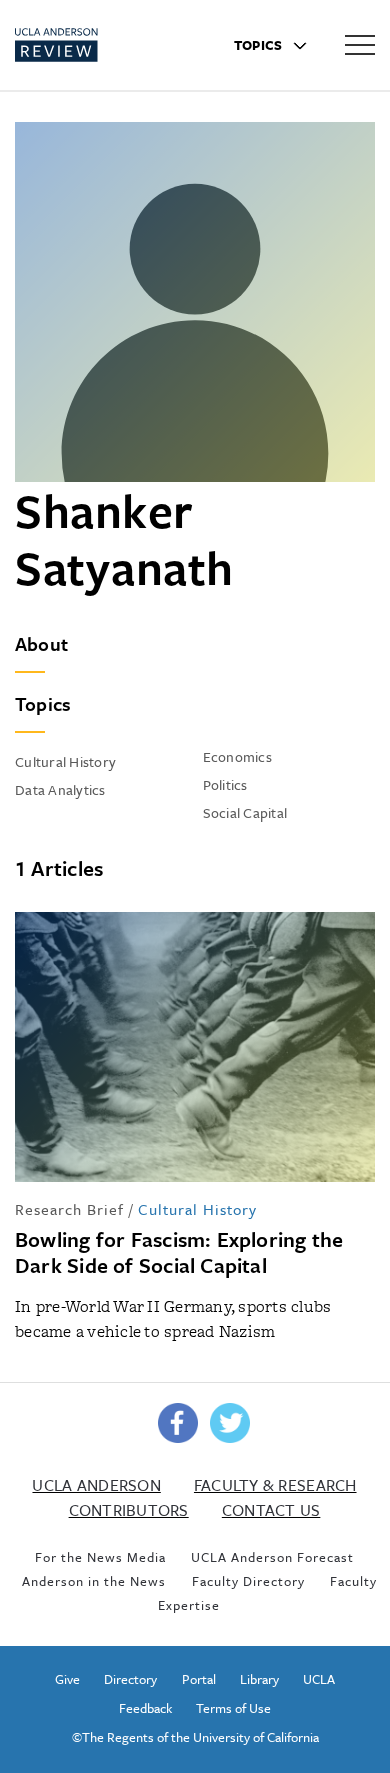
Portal (199, 1679)
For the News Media (100, 1557)
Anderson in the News (94, 1581)
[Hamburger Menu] (360, 44)
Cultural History (197, 1209)
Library (259, 1679)
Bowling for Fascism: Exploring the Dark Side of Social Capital (179, 1252)
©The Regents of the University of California (195, 1737)
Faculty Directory (248, 1581)
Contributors (129, 1510)
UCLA (319, 1679)
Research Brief (69, 1209)
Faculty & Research (275, 1485)
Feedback (145, 1708)
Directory (130, 1679)
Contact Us (271, 1510)
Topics (260, 45)
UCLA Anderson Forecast (272, 1557)
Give (67, 1679)
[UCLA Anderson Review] (90, 45)
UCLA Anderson (96, 1485)
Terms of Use (233, 1708)
